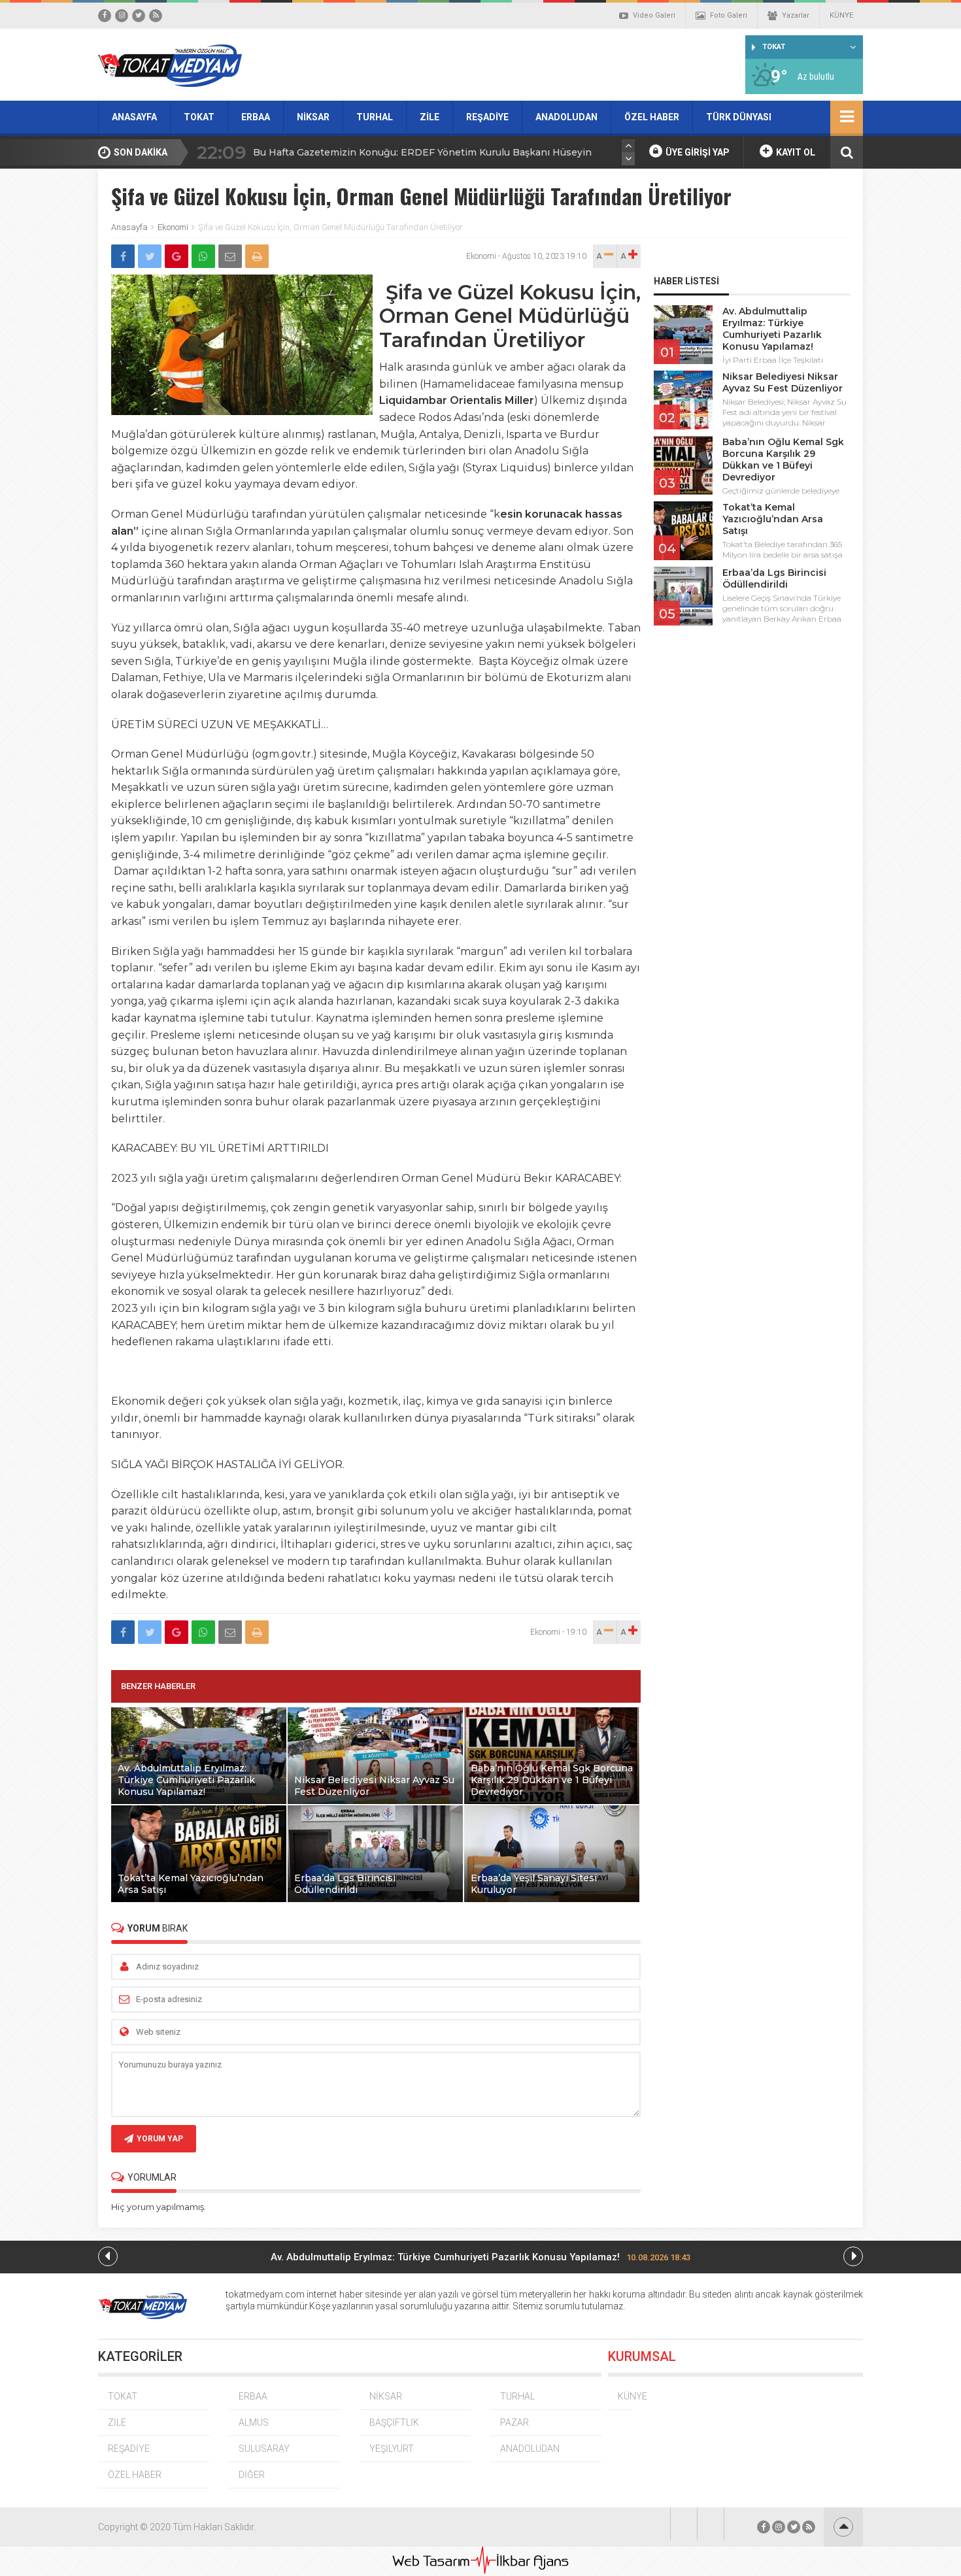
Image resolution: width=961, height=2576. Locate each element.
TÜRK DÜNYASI (739, 117)
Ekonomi (173, 227)
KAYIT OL (795, 152)
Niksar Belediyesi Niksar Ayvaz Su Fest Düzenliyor (783, 382)
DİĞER (252, 2475)
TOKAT (199, 117)
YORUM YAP (160, 2139)
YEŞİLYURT (392, 2449)
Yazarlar (796, 15)
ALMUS (254, 2422)
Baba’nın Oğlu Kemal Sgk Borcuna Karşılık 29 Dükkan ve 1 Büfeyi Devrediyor (783, 460)
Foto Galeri (729, 15)
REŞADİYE (487, 117)
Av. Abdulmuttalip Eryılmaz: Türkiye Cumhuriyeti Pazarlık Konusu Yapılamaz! (772, 329)
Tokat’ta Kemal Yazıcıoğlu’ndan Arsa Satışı (773, 519)
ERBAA (256, 117)
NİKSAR (313, 117)
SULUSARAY (264, 2449)
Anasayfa (129, 227)
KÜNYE (841, 15)
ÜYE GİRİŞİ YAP (697, 152)
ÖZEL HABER (652, 117)
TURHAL (375, 117)
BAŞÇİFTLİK (394, 2422)
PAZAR (514, 2422)
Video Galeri (654, 15)
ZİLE (430, 117)
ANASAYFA (134, 117)
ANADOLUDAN (566, 117)
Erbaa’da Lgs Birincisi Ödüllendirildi (774, 578)
